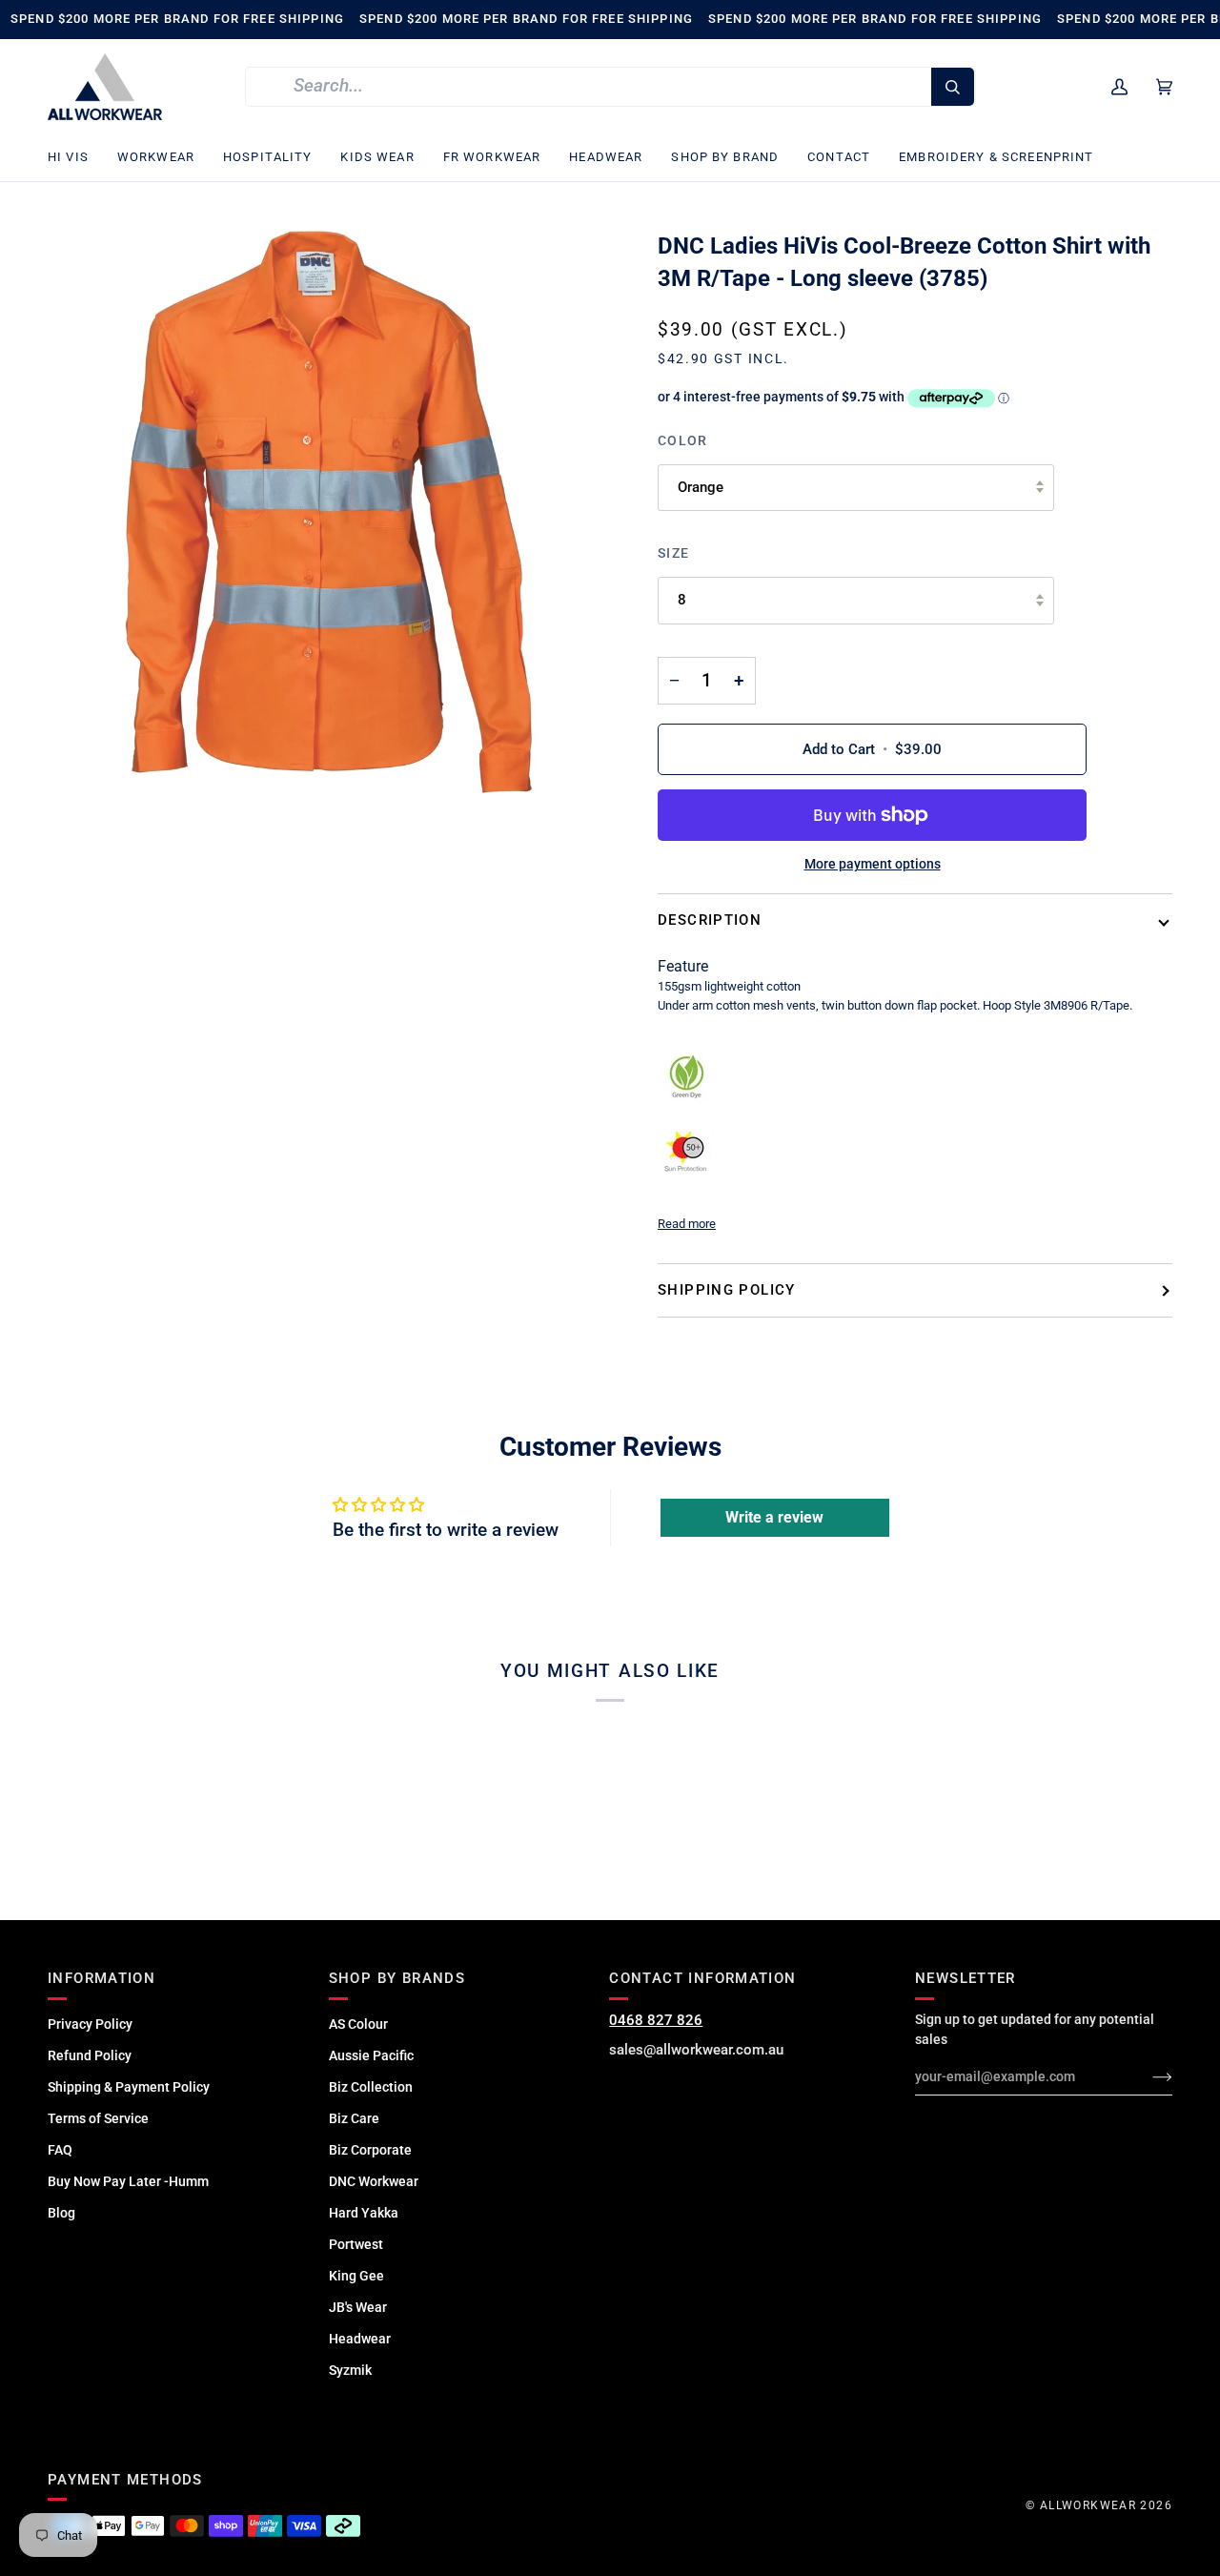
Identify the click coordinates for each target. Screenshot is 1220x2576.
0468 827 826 (656, 2020)
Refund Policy (90, 2055)
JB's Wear (358, 2307)
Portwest (356, 2244)
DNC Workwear (374, 2181)
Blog (61, 2213)
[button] (75, 158)
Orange (701, 487)
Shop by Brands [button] (397, 1978)
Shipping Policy (727, 1290)
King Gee (356, 2276)
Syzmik (350, 2370)
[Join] (1147, 2076)
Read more (687, 1224)
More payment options (873, 864)
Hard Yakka (364, 2213)
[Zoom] (329, 512)
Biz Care (354, 2118)
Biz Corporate (370, 2150)
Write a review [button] (774, 1517)
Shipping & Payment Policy (129, 2087)
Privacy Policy (90, 2024)
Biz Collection (371, 2087)
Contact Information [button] (702, 1978)
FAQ (60, 2150)
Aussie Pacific (371, 2055)
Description (710, 920)
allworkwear (1088, 2505)
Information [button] (102, 1978)
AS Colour (358, 2024)
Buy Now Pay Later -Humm (128, 2181)
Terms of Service (98, 2118)
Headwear (360, 2339)
